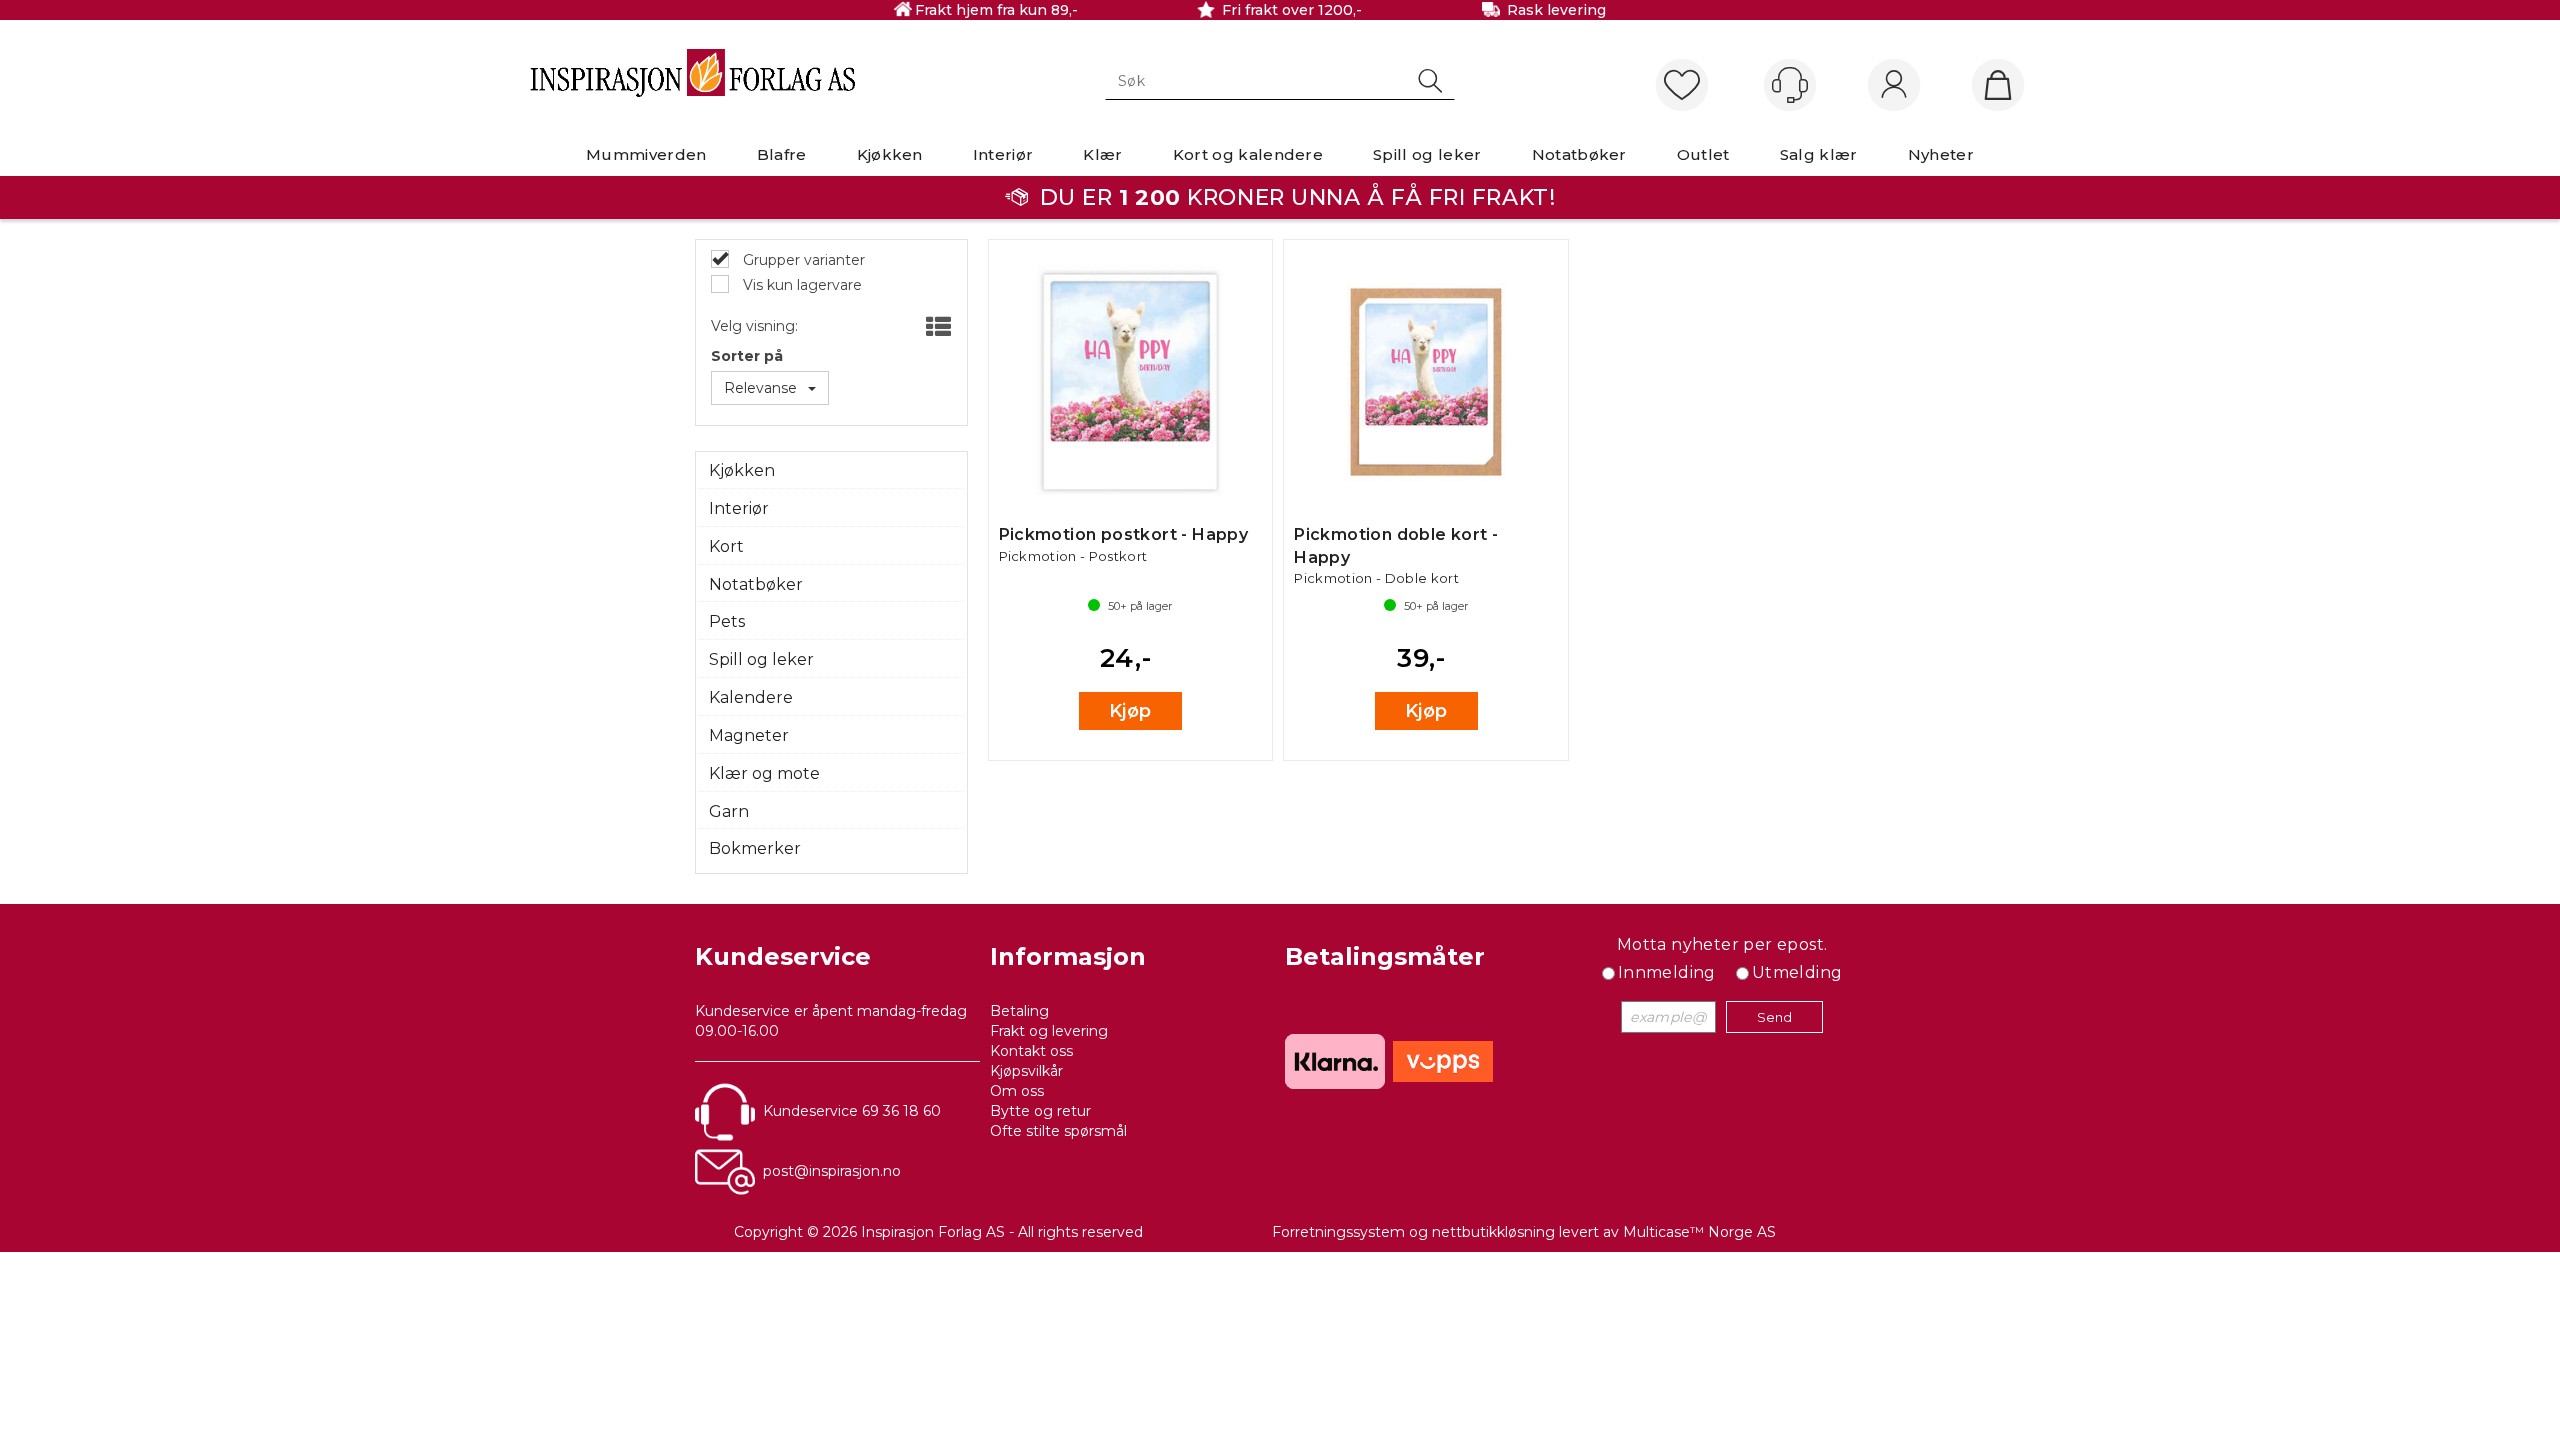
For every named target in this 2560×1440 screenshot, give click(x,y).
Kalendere (751, 697)
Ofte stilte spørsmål (1058, 1131)
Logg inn (1894, 86)
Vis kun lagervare (800, 285)
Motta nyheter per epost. (1722, 944)
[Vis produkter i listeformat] (936, 328)
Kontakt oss (1031, 1051)
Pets (727, 621)
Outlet (1703, 154)
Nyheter (1941, 154)
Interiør (1003, 154)
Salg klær (1819, 154)
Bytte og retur (1040, 1111)
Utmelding (1797, 972)
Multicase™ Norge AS (1699, 1232)
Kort (726, 546)
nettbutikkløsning (1493, 1232)
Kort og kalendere (1248, 154)
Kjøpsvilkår (1026, 1071)
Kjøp (1130, 711)
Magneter (749, 735)
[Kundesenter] (1790, 85)
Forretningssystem (1338, 1232)
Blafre (782, 154)
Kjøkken (890, 154)
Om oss (1017, 1091)
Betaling (1019, 1011)
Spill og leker (1427, 154)
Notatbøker (1579, 154)
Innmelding (1667, 972)
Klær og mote (764, 773)
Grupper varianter (802, 260)
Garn (729, 811)
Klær (1102, 154)
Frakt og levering (1049, 1031)
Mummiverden (646, 154)
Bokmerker (755, 848)
